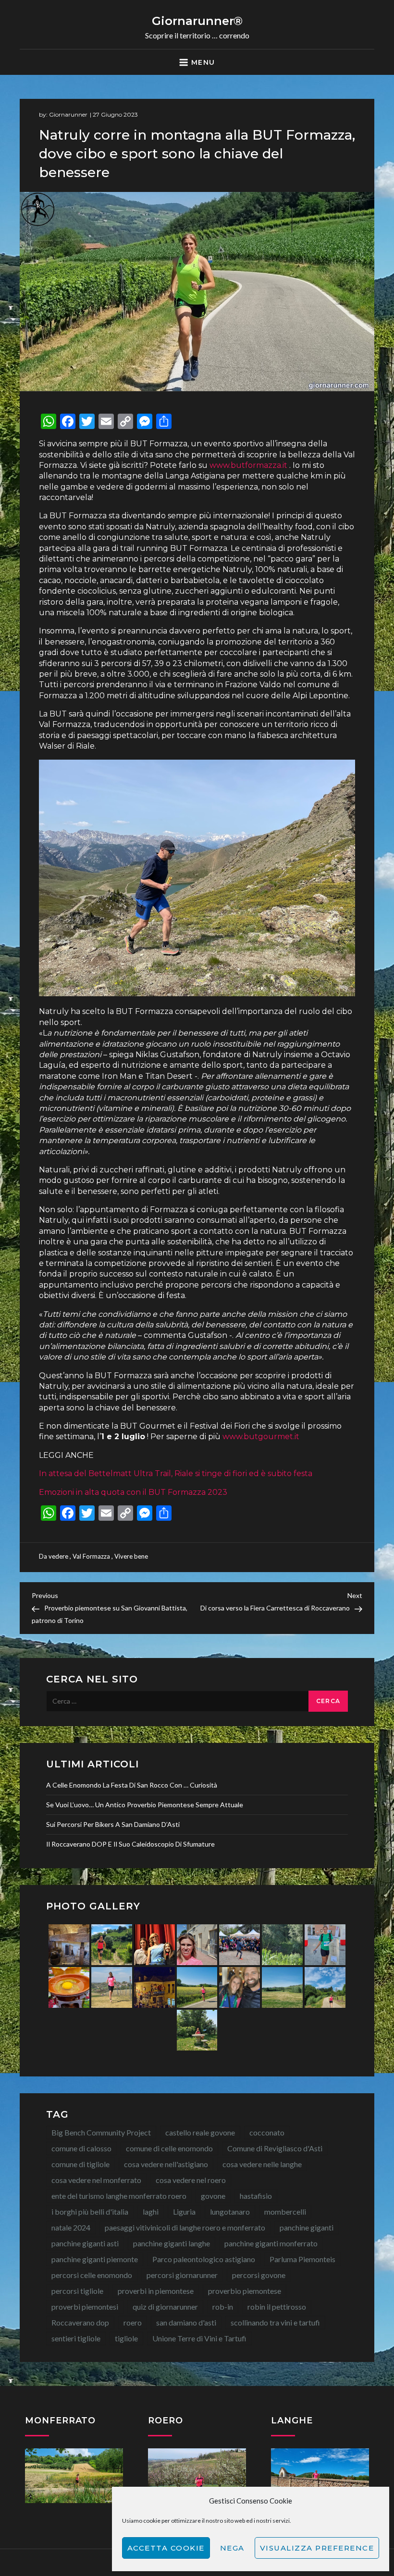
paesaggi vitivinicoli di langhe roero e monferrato (185, 2227)
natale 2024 (71, 2227)
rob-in (223, 2307)
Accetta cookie (166, 2548)
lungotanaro (230, 2212)
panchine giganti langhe (172, 2243)
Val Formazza (91, 1556)
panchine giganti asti (85, 2243)
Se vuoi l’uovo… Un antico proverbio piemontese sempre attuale (145, 1805)
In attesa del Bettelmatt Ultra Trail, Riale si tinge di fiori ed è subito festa (176, 1473)
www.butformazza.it (248, 465)
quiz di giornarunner (165, 2307)
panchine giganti (307, 2227)
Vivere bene (131, 1556)
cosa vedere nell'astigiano (166, 2164)
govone (213, 2196)
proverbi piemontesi (85, 2307)
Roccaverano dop (80, 2322)
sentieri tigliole (76, 2338)
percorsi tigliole (77, 2291)
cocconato (267, 2132)
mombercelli (285, 2212)
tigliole (126, 2338)
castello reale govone (200, 2132)
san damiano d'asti (186, 2322)
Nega (232, 2548)
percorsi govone (259, 2275)
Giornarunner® (197, 21)
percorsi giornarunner (182, 2275)
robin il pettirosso (277, 2307)
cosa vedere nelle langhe (262, 2164)
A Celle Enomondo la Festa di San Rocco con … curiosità (132, 1785)
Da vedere (54, 1556)
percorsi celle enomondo (92, 2275)
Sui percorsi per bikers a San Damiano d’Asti (113, 1824)
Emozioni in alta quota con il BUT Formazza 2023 (133, 1492)
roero (133, 2322)
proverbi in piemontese (156, 2291)
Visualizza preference (317, 2548)
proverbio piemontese (245, 2291)
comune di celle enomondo (169, 2148)
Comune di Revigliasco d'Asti (275, 2148)
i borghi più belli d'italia (90, 2212)
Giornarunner (68, 114)
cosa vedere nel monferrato (96, 2180)
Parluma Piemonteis (302, 2259)
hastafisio (256, 2196)
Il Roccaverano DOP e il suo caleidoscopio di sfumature (130, 1844)
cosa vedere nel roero (191, 2180)
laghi (151, 2212)
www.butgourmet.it (261, 1437)
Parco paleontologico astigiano (204, 2259)
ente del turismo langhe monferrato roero (119, 2196)
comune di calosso (81, 2148)
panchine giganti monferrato (271, 2243)
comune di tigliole (80, 2164)
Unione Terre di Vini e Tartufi (199, 2338)
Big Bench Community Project (101, 2132)
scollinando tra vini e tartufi (275, 2322)
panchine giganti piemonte (95, 2259)
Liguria (184, 2212)
